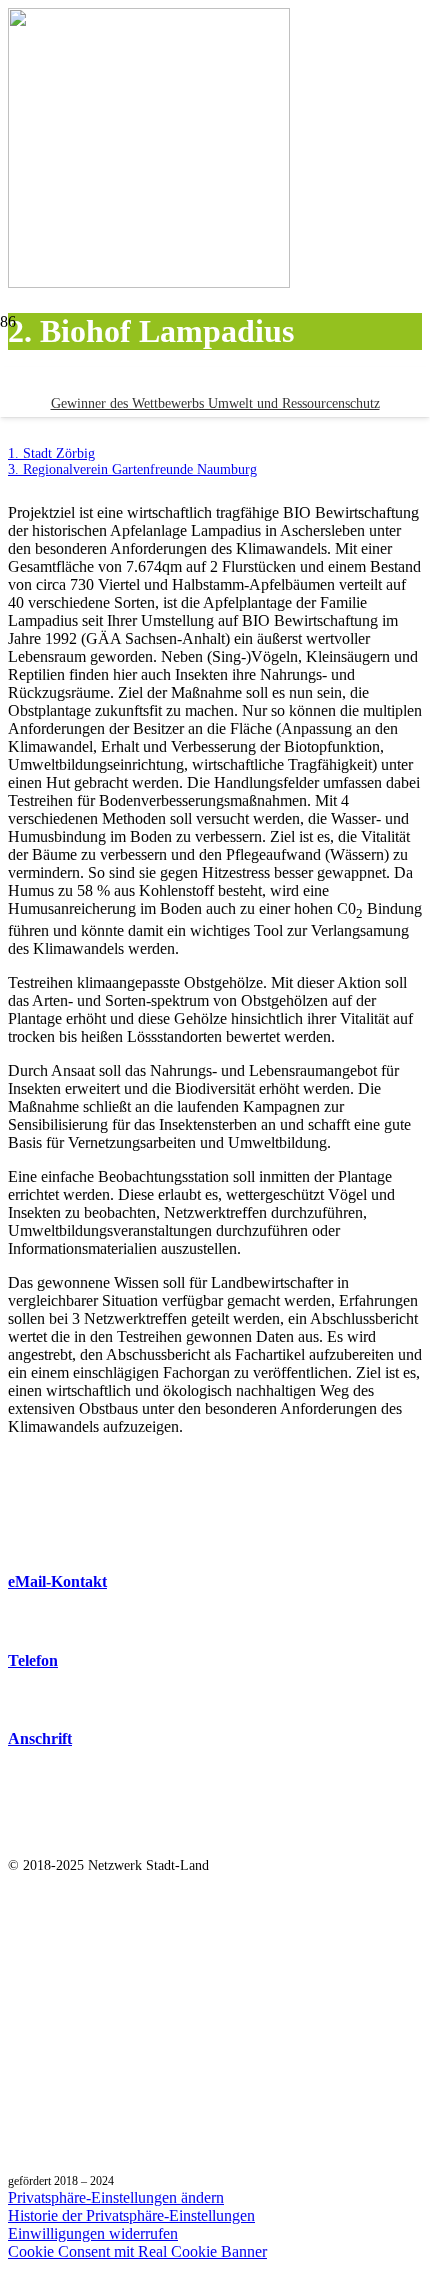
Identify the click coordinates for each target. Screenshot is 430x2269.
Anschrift (40, 1738)
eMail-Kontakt (57, 1581)
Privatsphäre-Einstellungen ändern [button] (116, 2197)
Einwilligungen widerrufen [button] (93, 2233)
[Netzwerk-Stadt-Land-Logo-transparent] (215, 460)
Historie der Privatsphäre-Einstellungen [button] (131, 2215)
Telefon (33, 1660)
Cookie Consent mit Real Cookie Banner (137, 2251)
